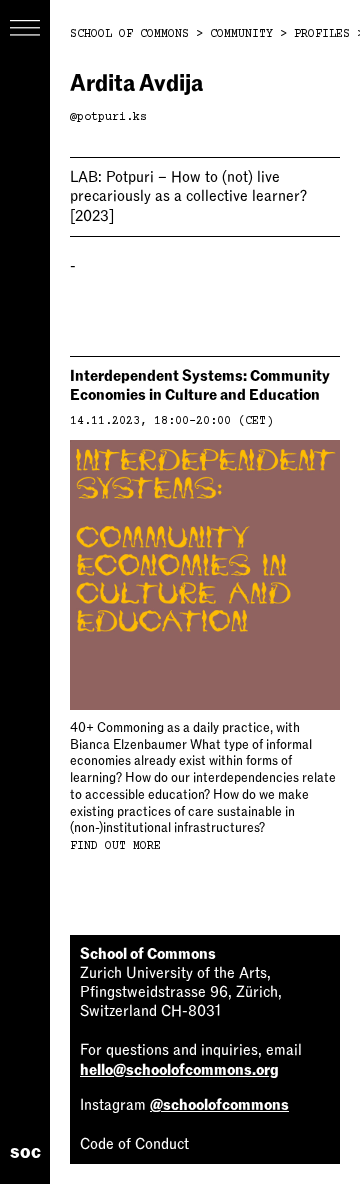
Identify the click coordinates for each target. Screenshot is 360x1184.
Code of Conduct (134, 1144)
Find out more (115, 846)
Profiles (322, 34)
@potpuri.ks (108, 117)
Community (241, 34)
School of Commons (129, 34)
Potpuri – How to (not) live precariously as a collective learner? (188, 196)
